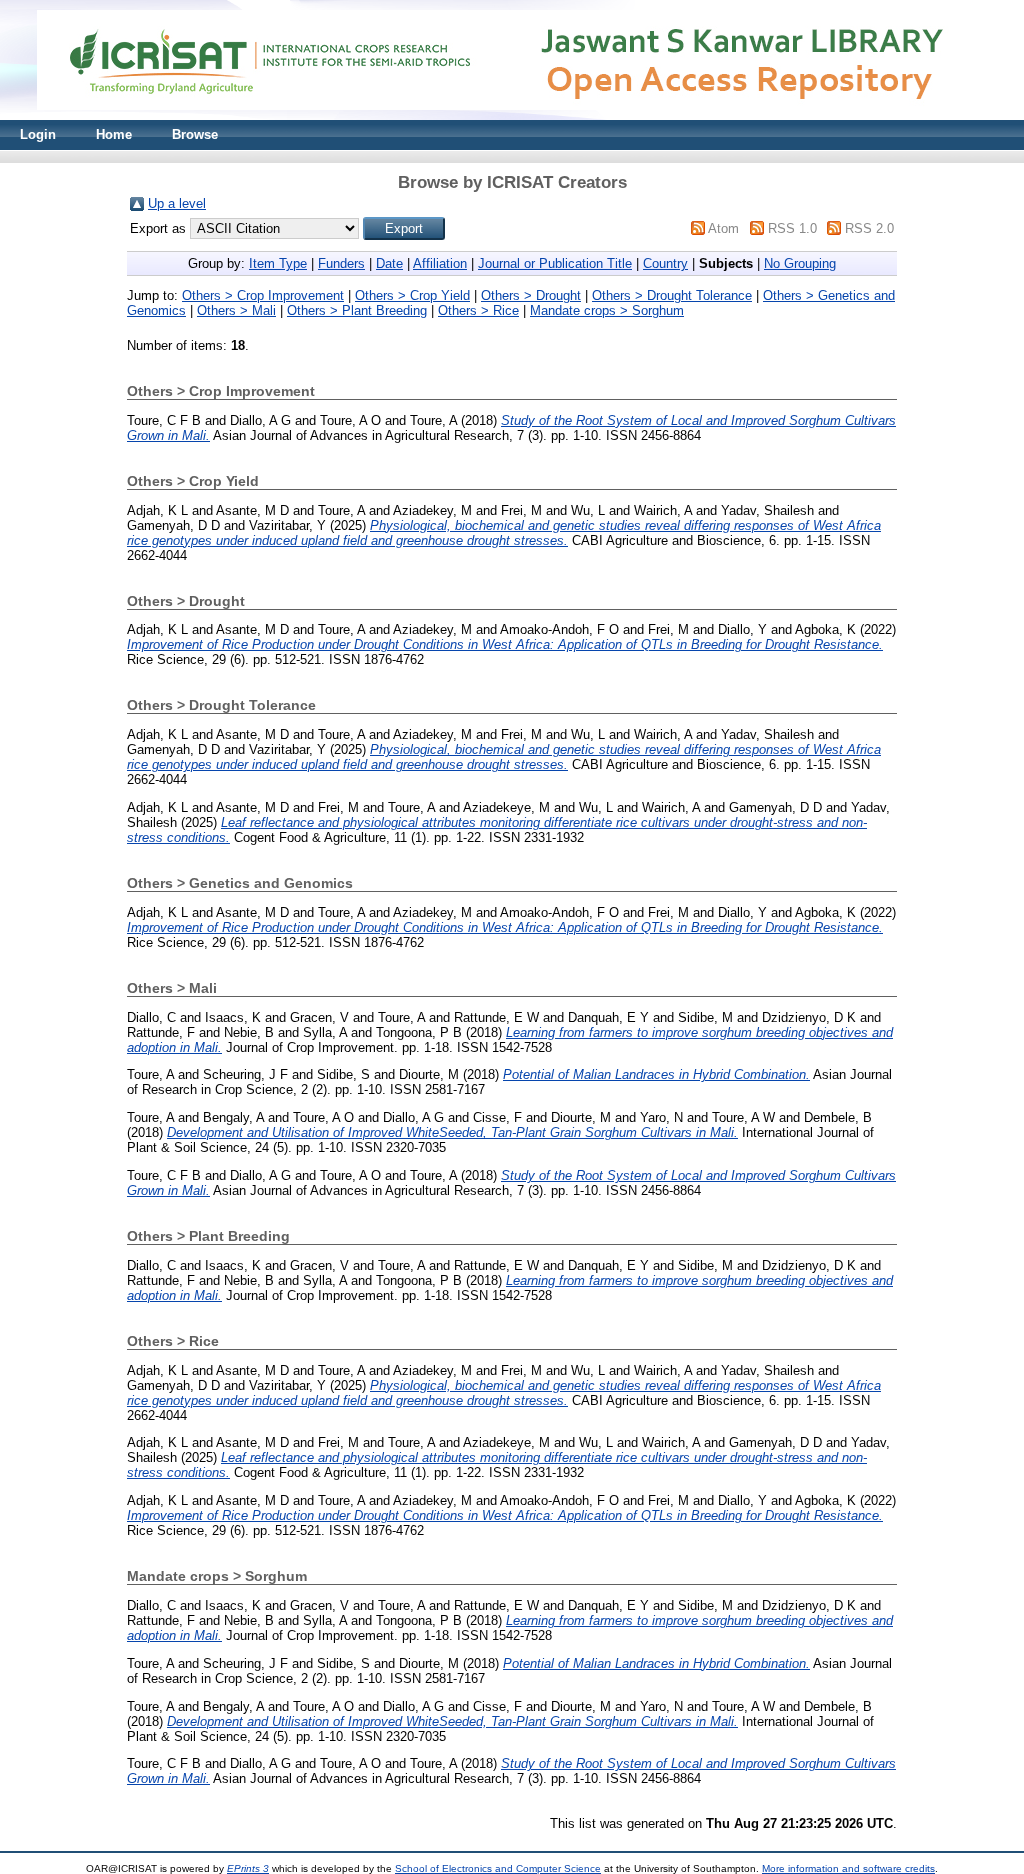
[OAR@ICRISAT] (512, 115)
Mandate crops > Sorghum (607, 310)
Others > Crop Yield (412, 295)
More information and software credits (848, 1868)
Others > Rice (478, 310)
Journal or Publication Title (555, 263)
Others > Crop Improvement (263, 295)
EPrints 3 (248, 1868)
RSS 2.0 (869, 228)
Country (665, 263)
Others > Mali (236, 310)
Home (114, 134)
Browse (195, 134)
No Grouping (800, 263)
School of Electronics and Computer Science (498, 1868)
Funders (341, 263)
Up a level (177, 203)
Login (38, 134)
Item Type (278, 263)
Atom (723, 228)
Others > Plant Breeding (357, 310)
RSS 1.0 (792, 228)
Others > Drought (531, 295)
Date (389, 263)
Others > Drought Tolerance (672, 295)
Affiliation (440, 263)
